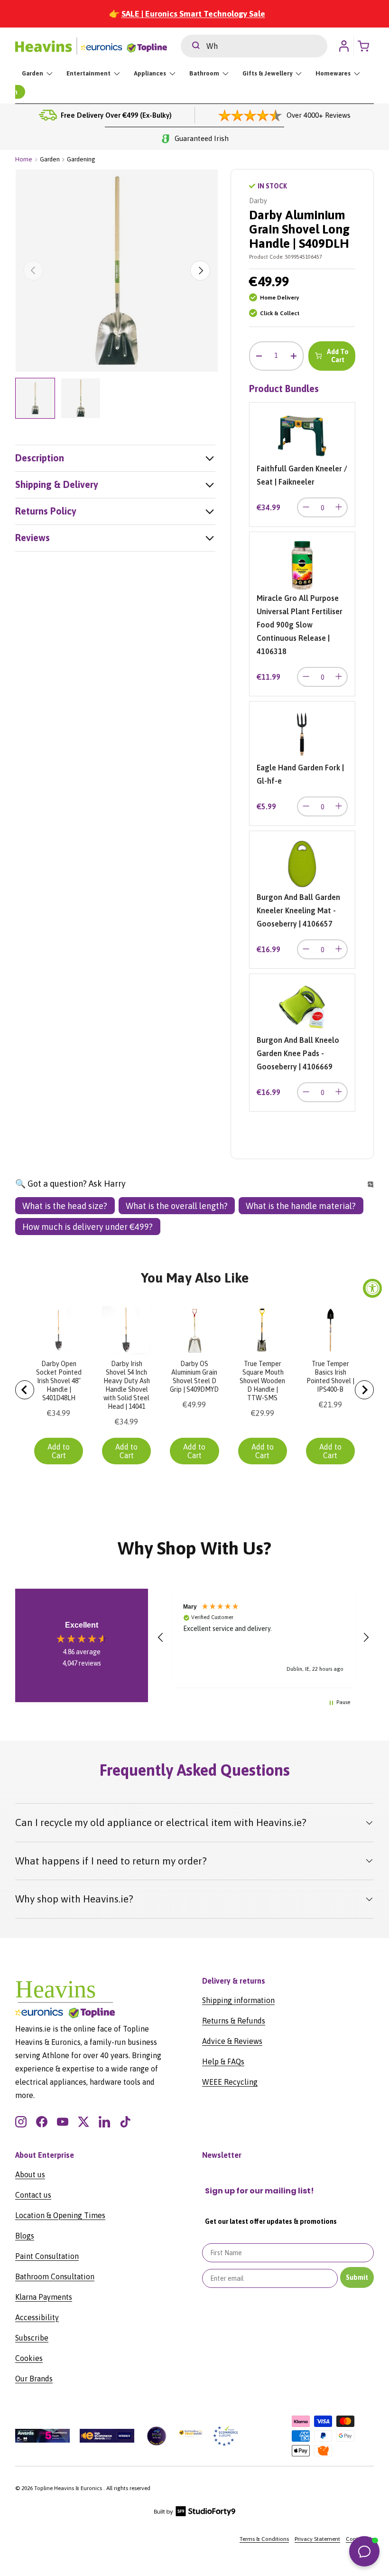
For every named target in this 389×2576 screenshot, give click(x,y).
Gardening (81, 159)
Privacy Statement (317, 2539)
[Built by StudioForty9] (195, 2514)
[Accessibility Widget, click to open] (372, 1288)
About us (30, 2174)
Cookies (29, 2358)
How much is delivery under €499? (88, 1227)
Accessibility (37, 2317)
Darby (258, 201)
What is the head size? (65, 1206)
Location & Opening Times (60, 2215)
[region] (263, 1638)
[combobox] (254, 46)
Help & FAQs (223, 2061)
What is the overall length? (177, 1206)
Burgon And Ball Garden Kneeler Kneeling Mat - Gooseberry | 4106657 (298, 910)
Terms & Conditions (264, 2539)
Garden (50, 159)
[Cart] (366, 46)
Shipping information (238, 2000)
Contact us (33, 2195)
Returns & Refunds (234, 2021)
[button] (161, 1638)
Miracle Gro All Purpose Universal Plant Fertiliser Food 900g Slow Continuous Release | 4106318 (300, 625)
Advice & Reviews (232, 2041)
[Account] (344, 46)
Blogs (25, 2236)
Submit (357, 2277)
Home (24, 159)
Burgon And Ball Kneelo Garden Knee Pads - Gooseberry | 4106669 (298, 1053)
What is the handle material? (301, 1206)
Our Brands (34, 2379)
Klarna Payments (44, 2297)
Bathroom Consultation (55, 2276)
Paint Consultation (47, 2256)
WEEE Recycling (230, 2082)
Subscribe (32, 2338)
